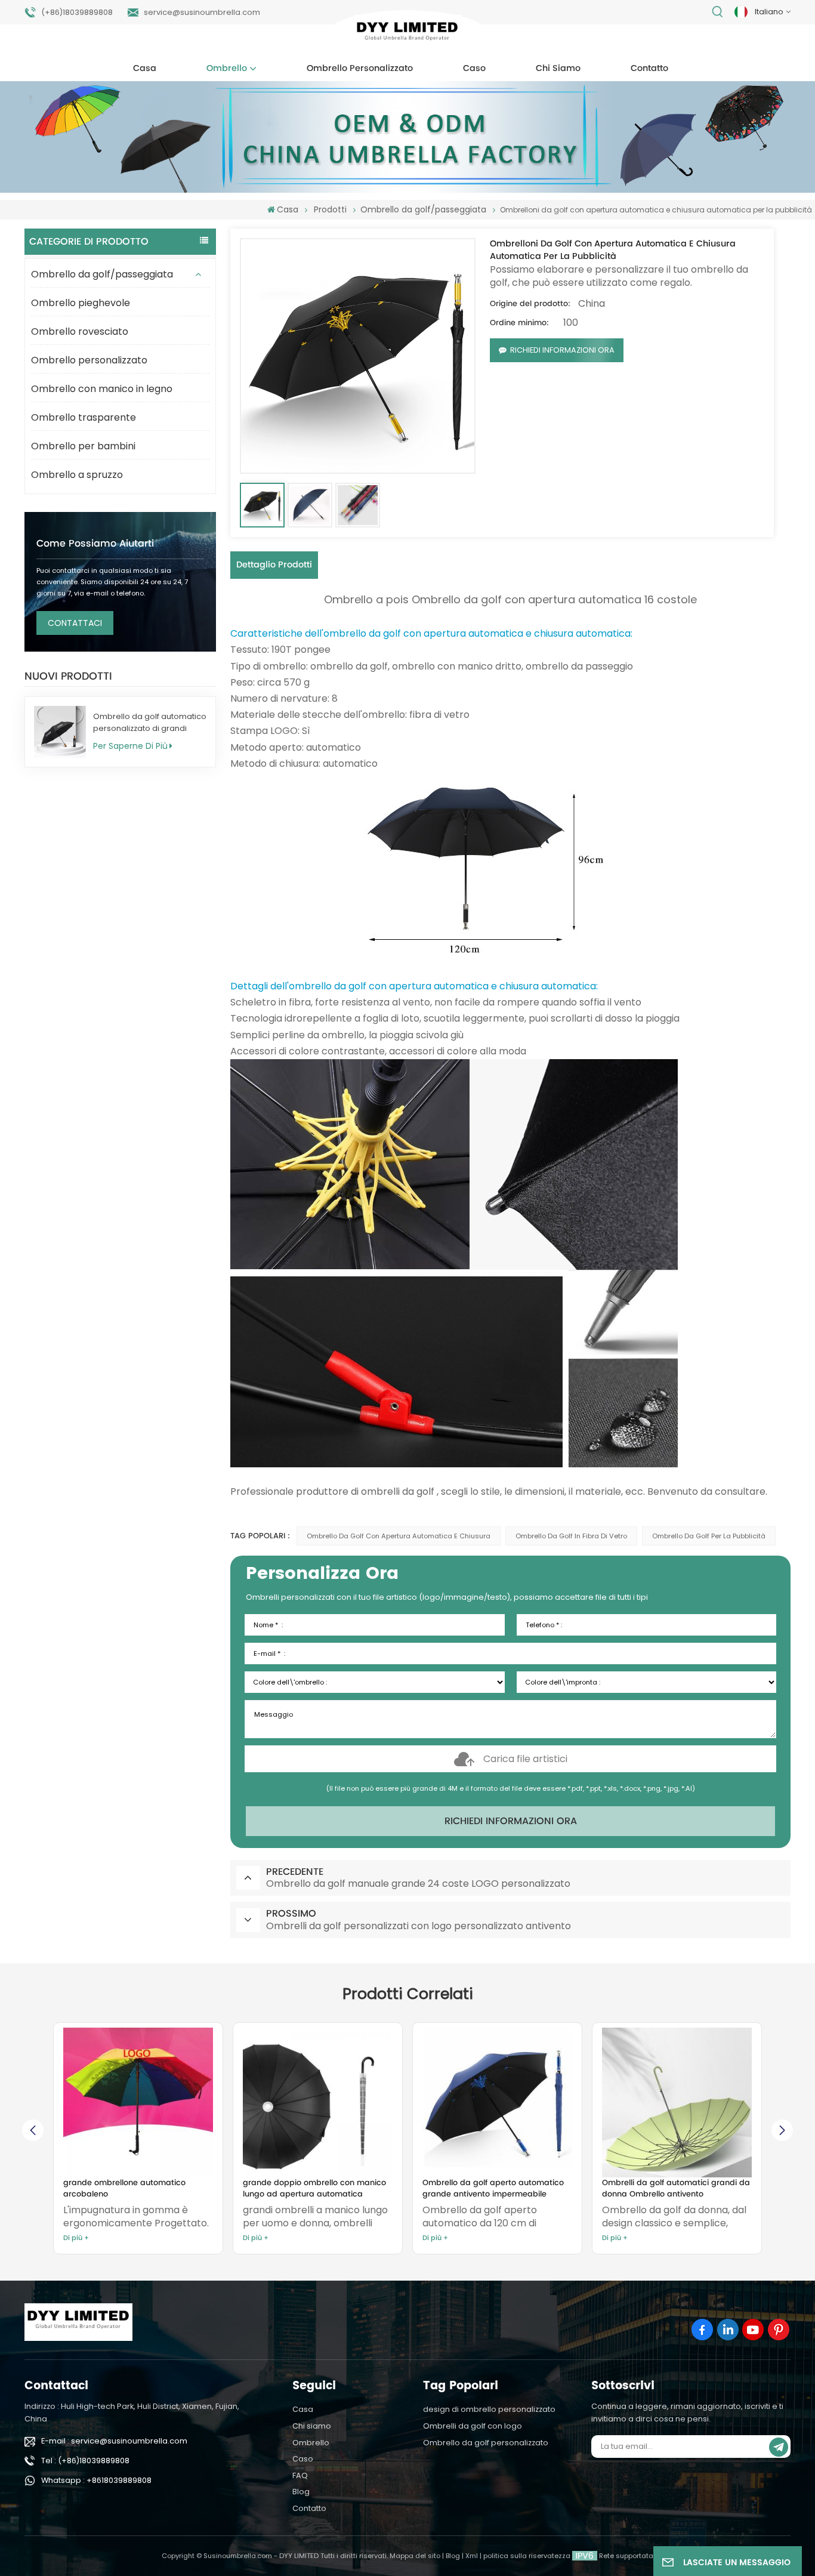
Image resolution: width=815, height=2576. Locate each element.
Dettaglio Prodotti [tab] (274, 565)
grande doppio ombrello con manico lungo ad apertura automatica (135, 2189)
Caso (474, 69)
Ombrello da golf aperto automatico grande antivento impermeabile (314, 2189)
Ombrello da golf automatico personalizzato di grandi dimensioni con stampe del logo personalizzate (150, 723)
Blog (301, 2492)
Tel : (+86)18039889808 (85, 2461)
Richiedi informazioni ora (562, 350)
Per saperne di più (130, 746)
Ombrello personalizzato (360, 69)
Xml (472, 2556)
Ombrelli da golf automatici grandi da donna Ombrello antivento (496, 2189)
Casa (145, 69)
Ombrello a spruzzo (77, 475)
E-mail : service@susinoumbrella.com (114, 2441)
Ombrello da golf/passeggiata (102, 274)
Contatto (649, 69)
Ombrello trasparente (84, 417)
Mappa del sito (415, 2556)
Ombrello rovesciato (80, 331)
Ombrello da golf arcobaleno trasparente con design (658, 2189)
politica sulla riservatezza (527, 2556)
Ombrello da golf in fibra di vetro (571, 1536)
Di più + (76, 2238)
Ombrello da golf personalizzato (486, 2443)
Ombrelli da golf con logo (473, 2426)
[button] (782, 2130)
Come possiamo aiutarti (95, 544)
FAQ (300, 2475)
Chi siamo (558, 69)
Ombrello (227, 69)
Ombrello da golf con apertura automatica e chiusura (399, 1536)
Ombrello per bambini (83, 446)
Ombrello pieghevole (81, 303)
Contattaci (75, 623)
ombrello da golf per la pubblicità (709, 1536)
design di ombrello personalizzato (489, 2409)
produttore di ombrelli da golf (364, 1491)
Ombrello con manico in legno (102, 389)
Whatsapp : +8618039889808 (96, 2480)
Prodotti (330, 209)
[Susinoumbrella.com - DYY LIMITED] (408, 34)
